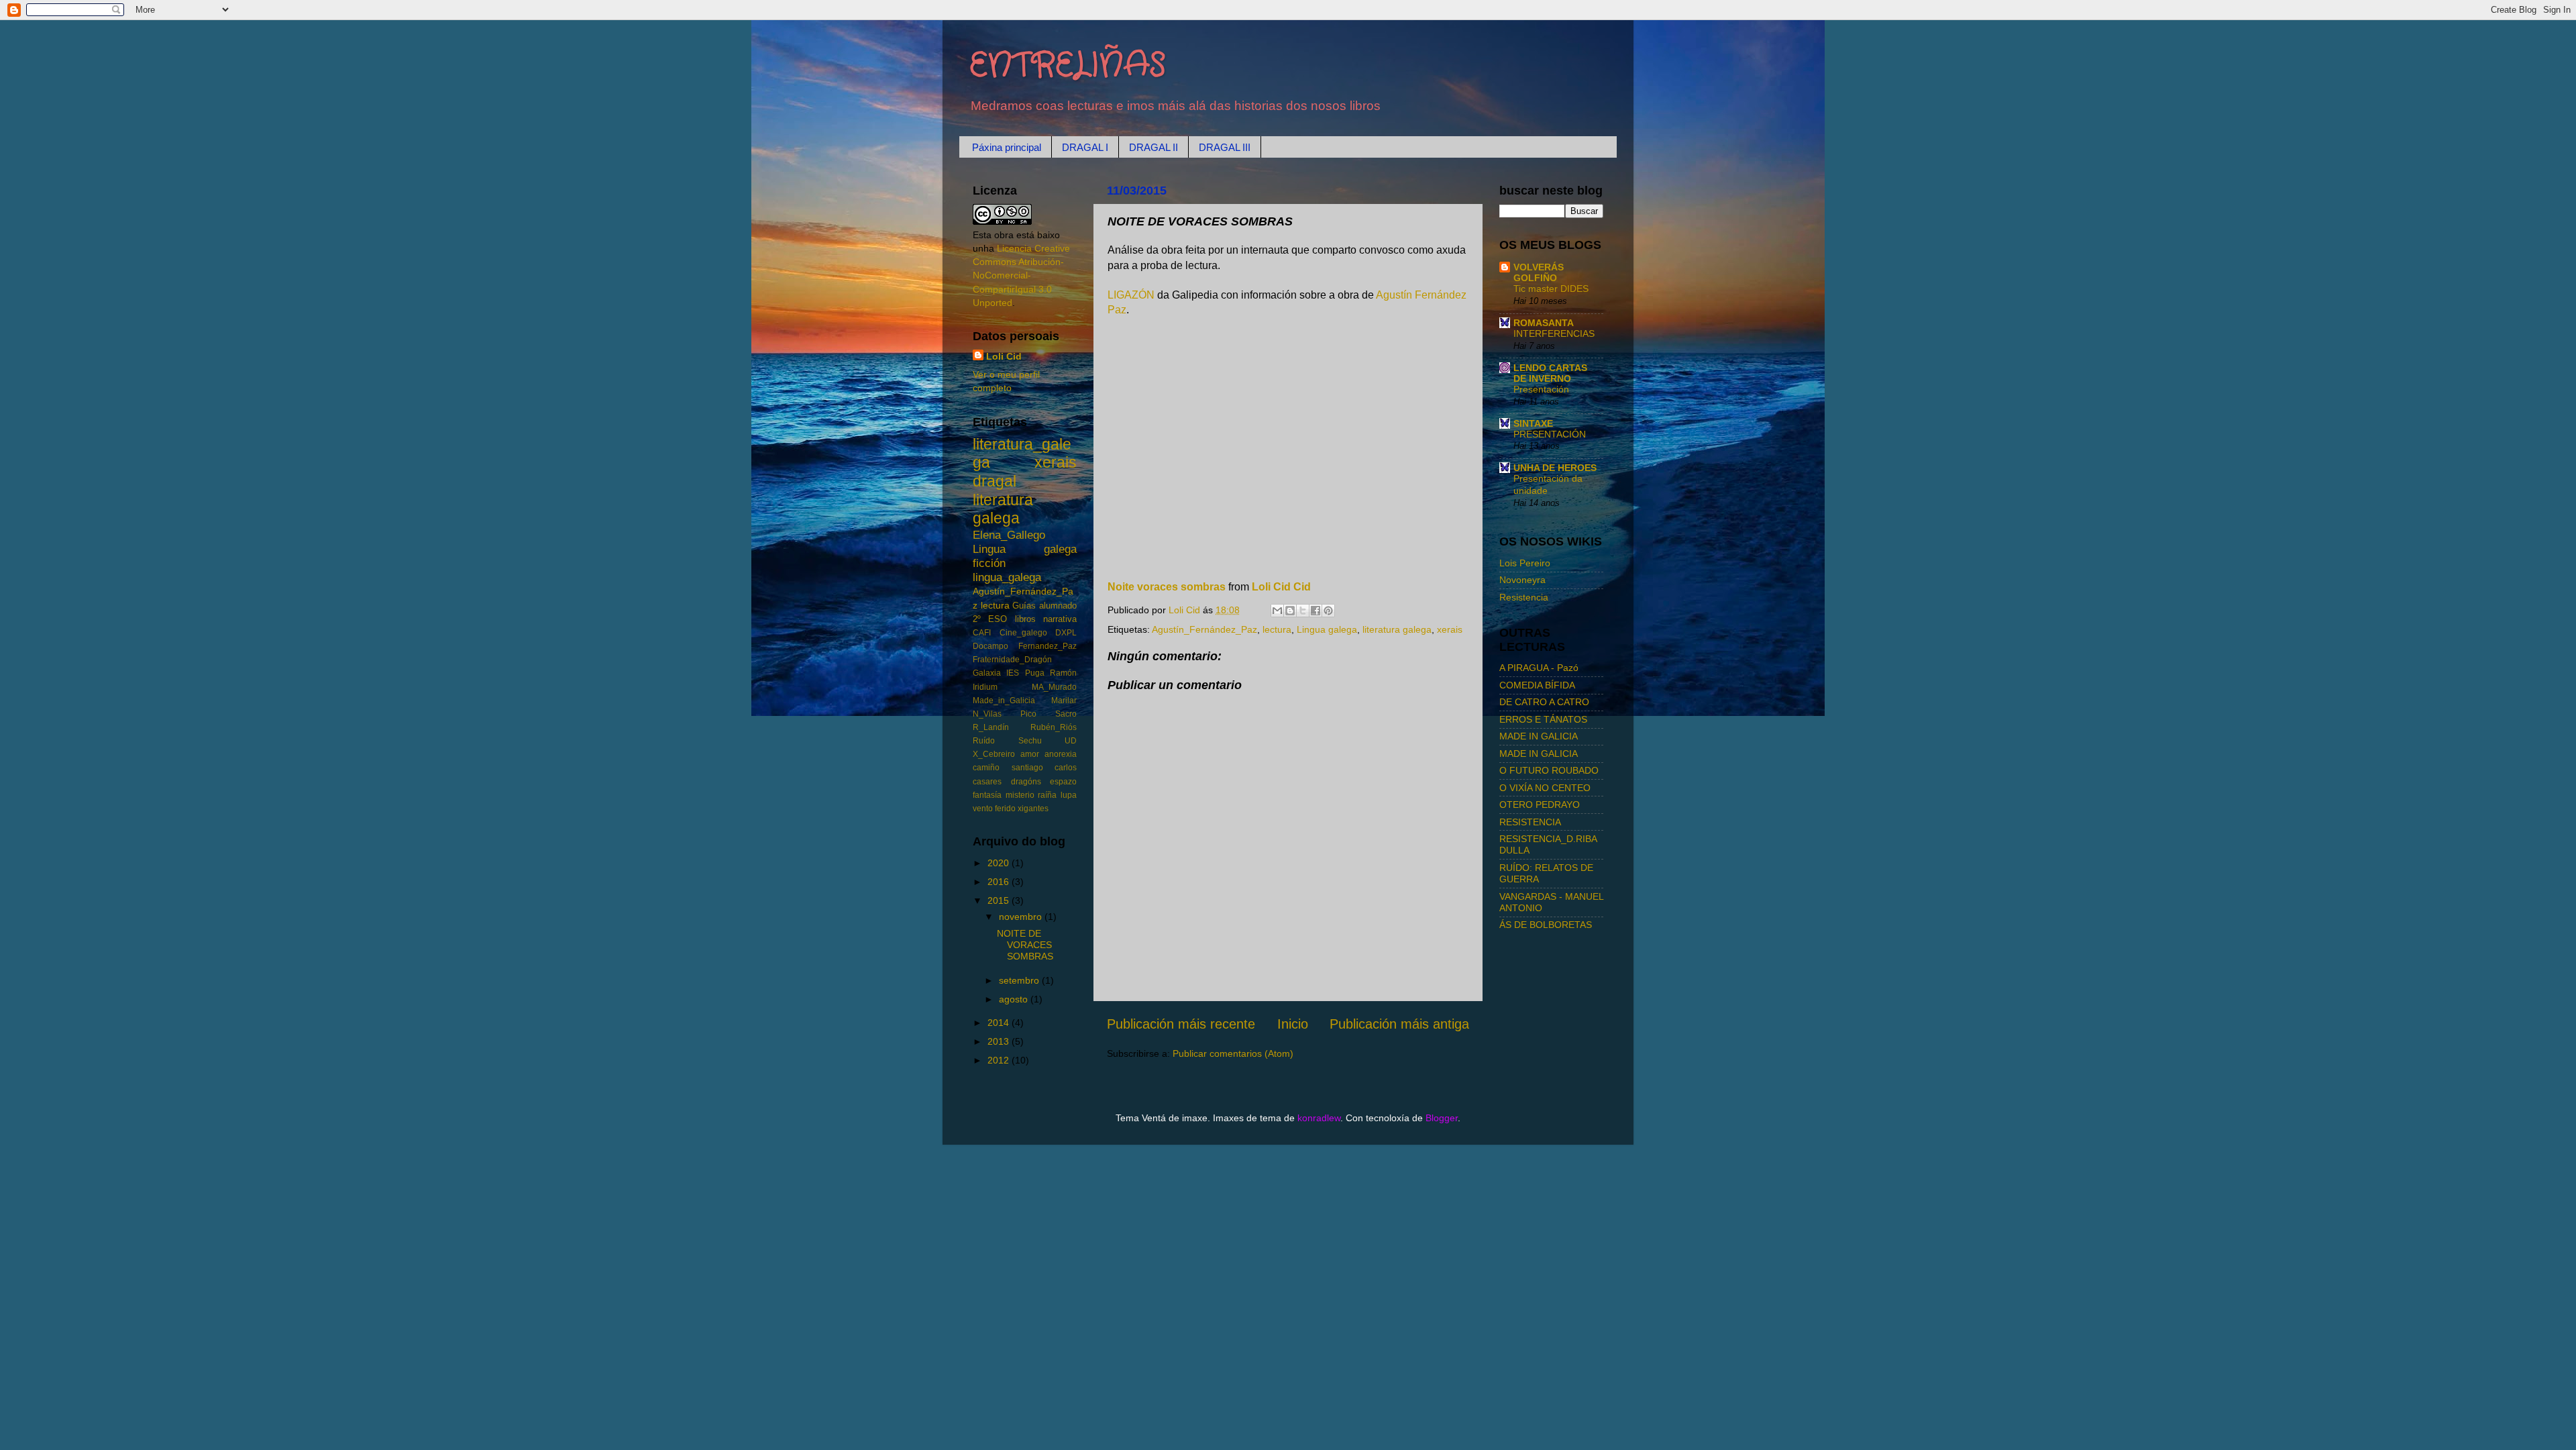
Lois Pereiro (1525, 563)
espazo (1063, 782)
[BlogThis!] (1290, 611)
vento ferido (994, 809)
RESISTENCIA (1530, 822)
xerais (1450, 629)
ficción (989, 563)
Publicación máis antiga (1399, 1024)
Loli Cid (1004, 356)
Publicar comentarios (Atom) (1233, 1053)
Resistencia (1524, 597)
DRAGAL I (1085, 147)
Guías (1024, 606)
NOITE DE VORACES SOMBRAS (1025, 945)
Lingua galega (1327, 629)
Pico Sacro (1049, 714)
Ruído (984, 741)
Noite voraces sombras (1167, 587)
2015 (1000, 900)
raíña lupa (1057, 795)
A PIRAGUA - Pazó (1539, 668)
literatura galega (1397, 629)
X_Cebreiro (994, 754)
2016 (1000, 882)
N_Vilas (987, 714)
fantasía (987, 795)
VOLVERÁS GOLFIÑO (1539, 272)
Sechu (1030, 741)
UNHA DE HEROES (1555, 468)
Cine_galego (1023, 633)
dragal (995, 481)
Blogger (1442, 1118)
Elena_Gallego (1009, 535)
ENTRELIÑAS (1068, 66)
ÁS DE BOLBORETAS (1546, 925)
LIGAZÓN (1132, 295)
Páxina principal (1007, 147)
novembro (1022, 917)
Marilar (1064, 701)
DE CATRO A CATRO (1544, 702)
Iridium (985, 687)
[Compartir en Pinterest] (1328, 611)
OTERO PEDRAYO (1540, 805)
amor (1030, 754)
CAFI (982, 633)
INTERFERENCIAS (1554, 334)
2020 (1000, 863)
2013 (1000, 1041)
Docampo (990, 646)
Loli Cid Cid (1281, 587)
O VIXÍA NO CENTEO (1545, 788)
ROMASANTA (1544, 323)
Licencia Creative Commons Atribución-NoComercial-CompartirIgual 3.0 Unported (1021, 275)
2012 (1000, 1060)
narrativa (1060, 619)
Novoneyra (1522, 580)
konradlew (1319, 1118)
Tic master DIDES (1551, 289)
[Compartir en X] (1303, 611)
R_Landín (991, 727)
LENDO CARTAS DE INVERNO (1550, 373)
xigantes (1033, 809)
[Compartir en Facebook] (1316, 611)
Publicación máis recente (1181, 1024)
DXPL (1066, 633)
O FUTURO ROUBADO (1549, 770)
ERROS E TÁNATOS (1543, 719)
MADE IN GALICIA (1539, 736)
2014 (1000, 1023)
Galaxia (987, 673)
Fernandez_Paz (1048, 646)
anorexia (1061, 754)
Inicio (1293, 1024)
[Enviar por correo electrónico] (1277, 611)
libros (1025, 619)
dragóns (1026, 782)
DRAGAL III (1225, 147)
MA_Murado (1054, 687)
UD (1071, 741)
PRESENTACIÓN (1550, 434)
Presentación (1541, 390)
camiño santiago (1008, 768)
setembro (1020, 980)
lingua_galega (1007, 577)
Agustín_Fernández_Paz (1204, 629)
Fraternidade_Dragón (1012, 660)
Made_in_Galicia (1004, 701)
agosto (1015, 999)
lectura (1277, 629)
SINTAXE (1533, 423)
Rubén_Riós (1054, 727)
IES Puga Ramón (1041, 673)
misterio (1020, 795)
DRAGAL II (1153, 147)
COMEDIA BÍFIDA (1537, 685)
